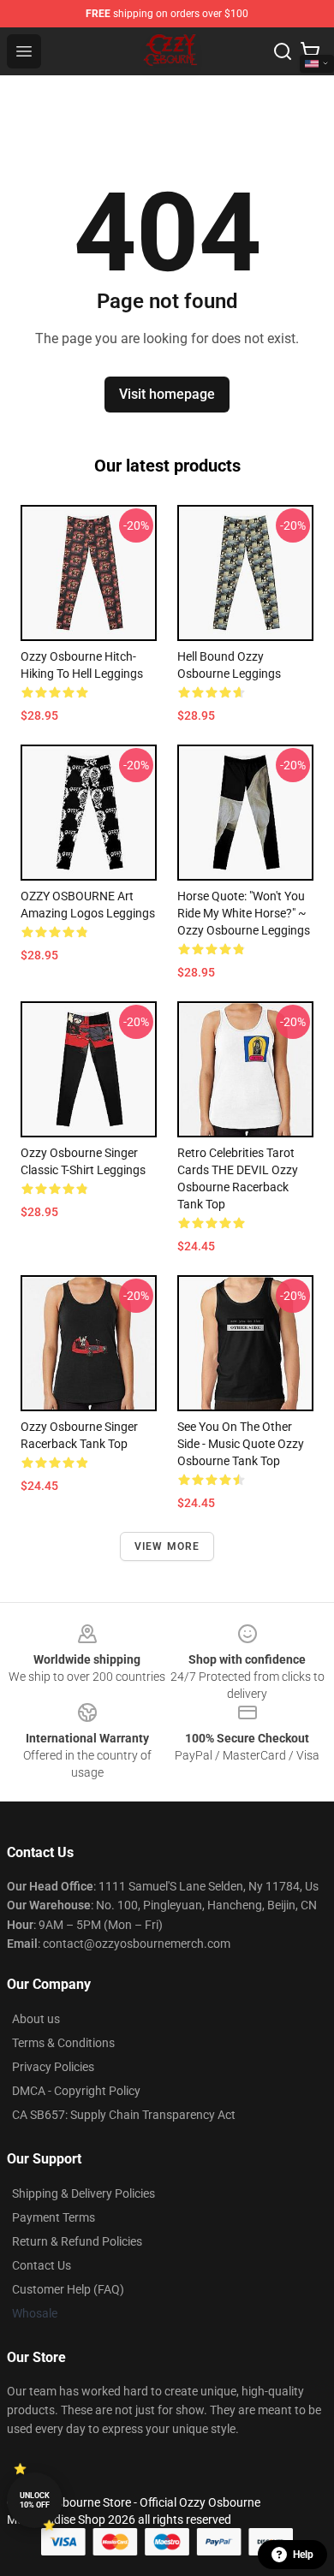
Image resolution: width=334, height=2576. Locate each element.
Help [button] (303, 2555)
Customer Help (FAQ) (68, 2289)
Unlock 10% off (35, 2500)
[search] (283, 51)
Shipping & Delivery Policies (83, 2193)
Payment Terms (54, 2217)
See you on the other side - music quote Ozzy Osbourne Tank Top (241, 1444)
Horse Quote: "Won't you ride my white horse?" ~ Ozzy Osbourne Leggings (244, 913)
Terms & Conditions (63, 2043)
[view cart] (310, 51)
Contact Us (42, 2265)
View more (167, 1546)
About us (36, 2019)
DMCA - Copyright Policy (76, 2091)
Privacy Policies (53, 2067)
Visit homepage (167, 394)
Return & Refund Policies (77, 2241)
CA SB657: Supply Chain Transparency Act (124, 2115)
